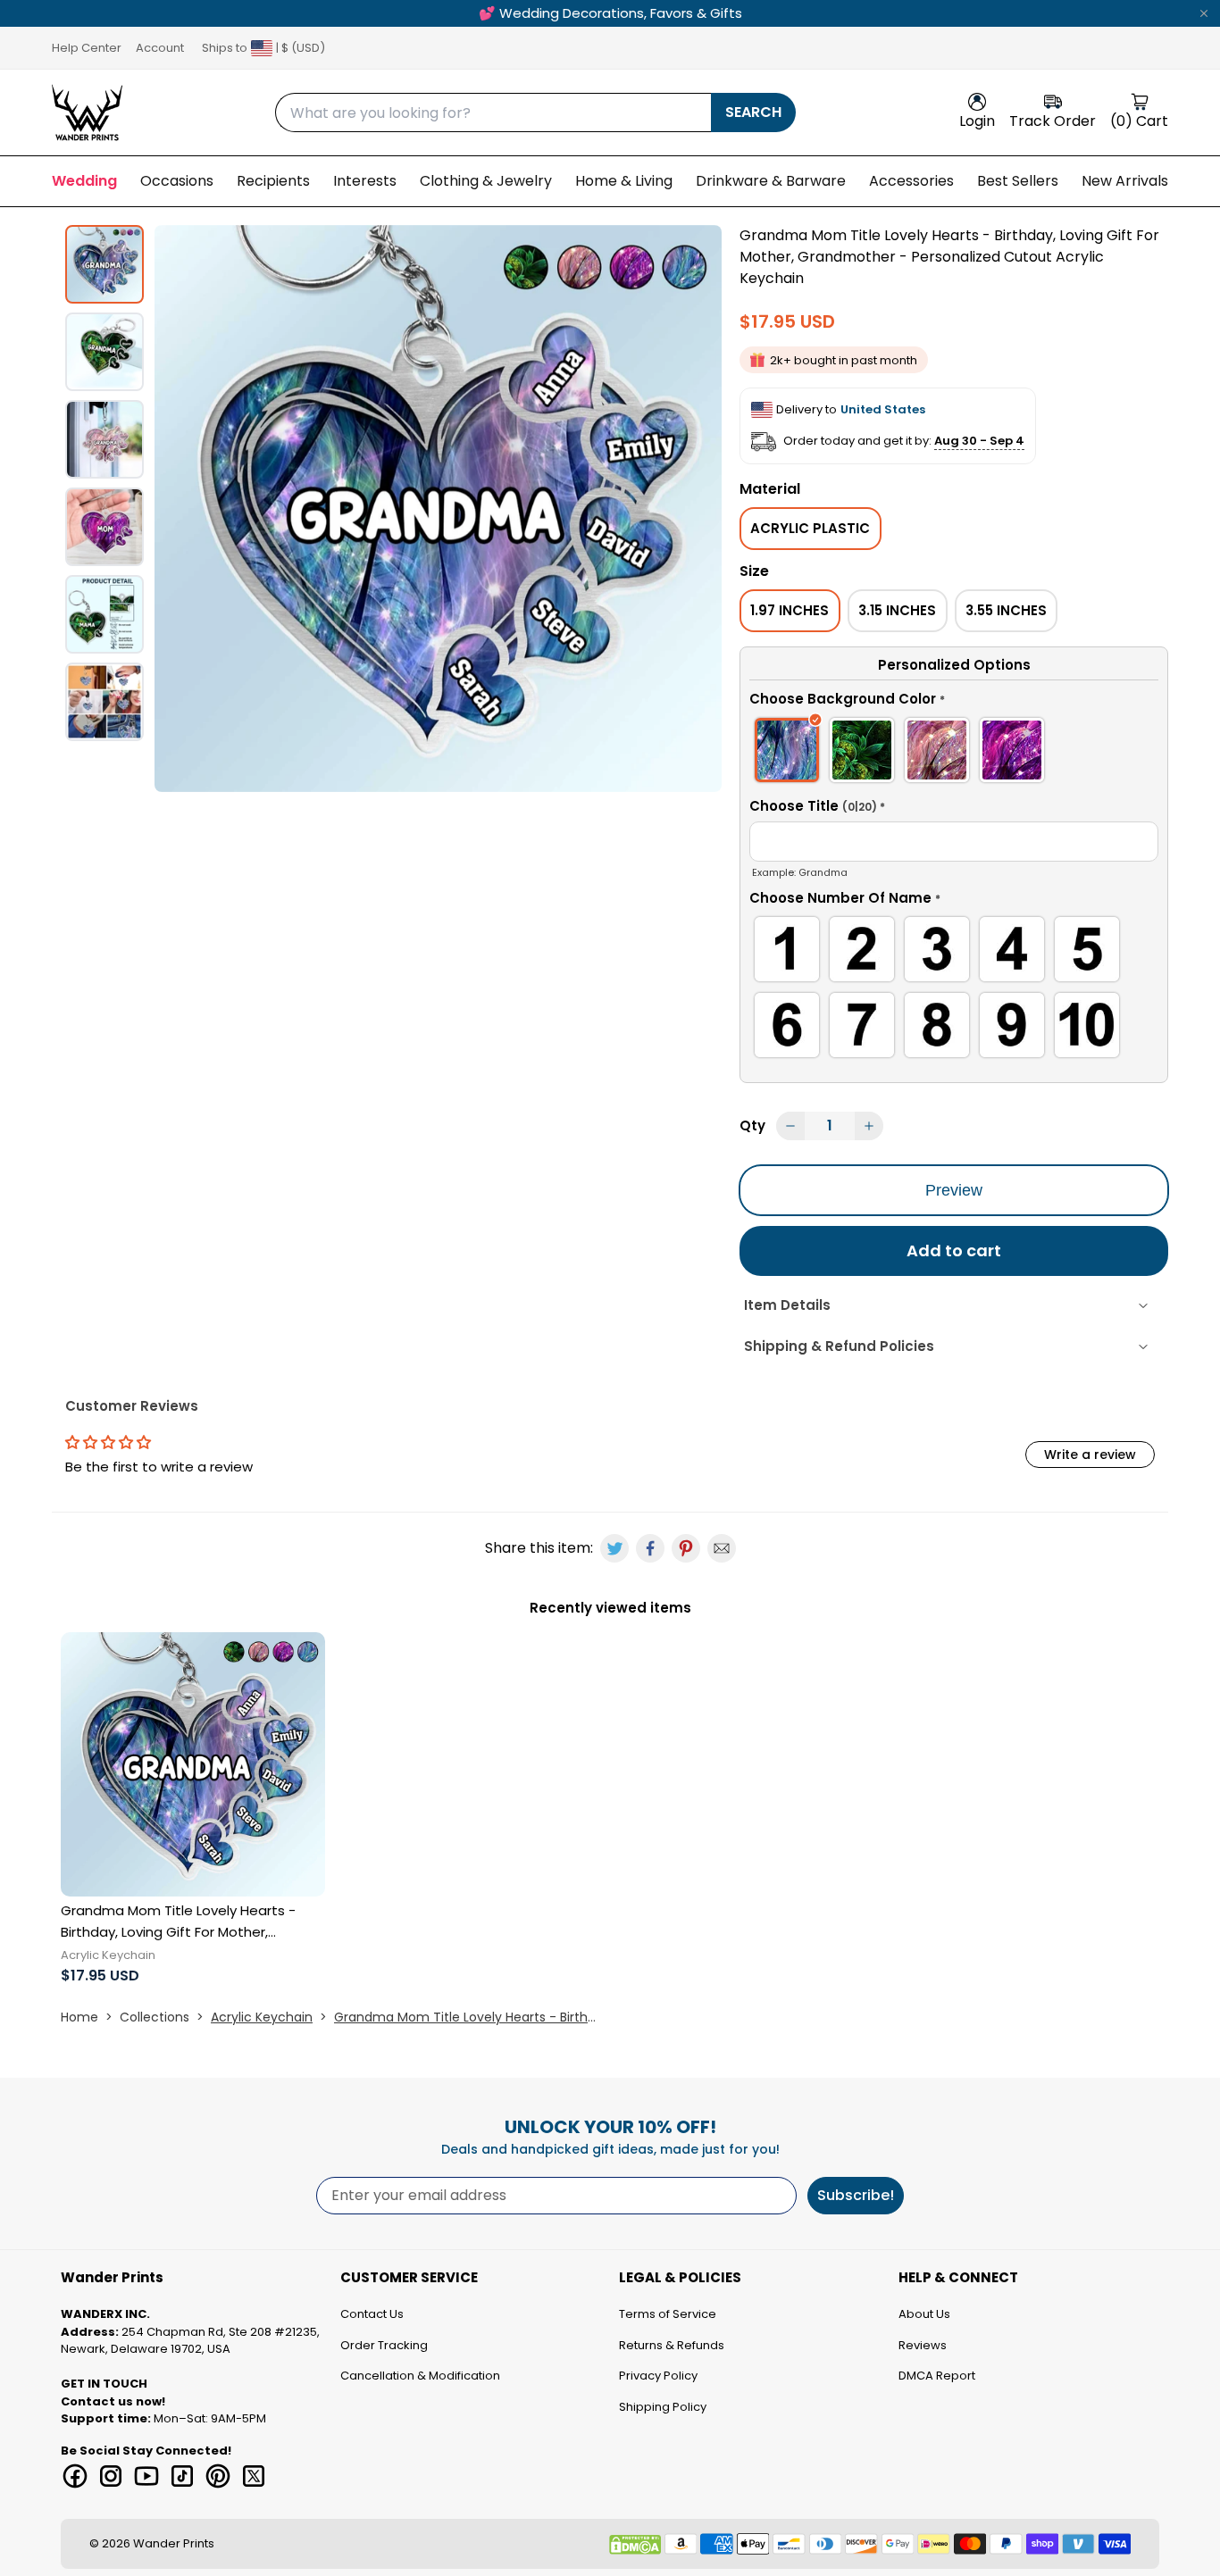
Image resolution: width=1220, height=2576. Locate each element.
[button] (954, 702)
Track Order (1053, 121)
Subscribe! (856, 2195)
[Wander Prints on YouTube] (146, 2476)
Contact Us (372, 2314)
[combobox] (493, 113)
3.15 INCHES (897, 610)
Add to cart (954, 1250)
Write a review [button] (1090, 1455)
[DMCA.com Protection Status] (635, 2545)
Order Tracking (384, 2345)
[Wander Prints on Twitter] (254, 2476)
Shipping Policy (663, 2407)
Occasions (177, 181)
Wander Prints (174, 2543)
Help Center (87, 48)
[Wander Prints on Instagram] (111, 2476)
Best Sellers (1018, 181)
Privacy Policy (658, 2376)
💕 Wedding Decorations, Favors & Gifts (610, 13)
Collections (155, 2017)
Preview (954, 1190)
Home (79, 2017)
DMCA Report (937, 2376)
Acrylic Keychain (262, 2017)
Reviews (923, 2345)
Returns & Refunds (672, 2345)
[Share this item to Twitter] (614, 1548)
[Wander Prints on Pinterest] (218, 2476)
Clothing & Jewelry (486, 181)
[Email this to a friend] (722, 1548)
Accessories (911, 181)
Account (160, 48)
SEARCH (753, 112)
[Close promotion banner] (1204, 13)
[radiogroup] (954, 753)
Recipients (273, 181)
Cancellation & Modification (420, 2376)
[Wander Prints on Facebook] (75, 2476)
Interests (365, 181)
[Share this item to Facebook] (650, 1548)
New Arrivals (1125, 181)
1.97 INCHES (790, 610)
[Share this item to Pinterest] (686, 1548)
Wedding (84, 181)
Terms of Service (668, 2314)
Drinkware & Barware (771, 181)
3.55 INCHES (1006, 610)
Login (977, 121)
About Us (924, 2314)
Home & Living (624, 181)
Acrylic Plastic (810, 528)
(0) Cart (1139, 121)
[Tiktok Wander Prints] (182, 2476)
